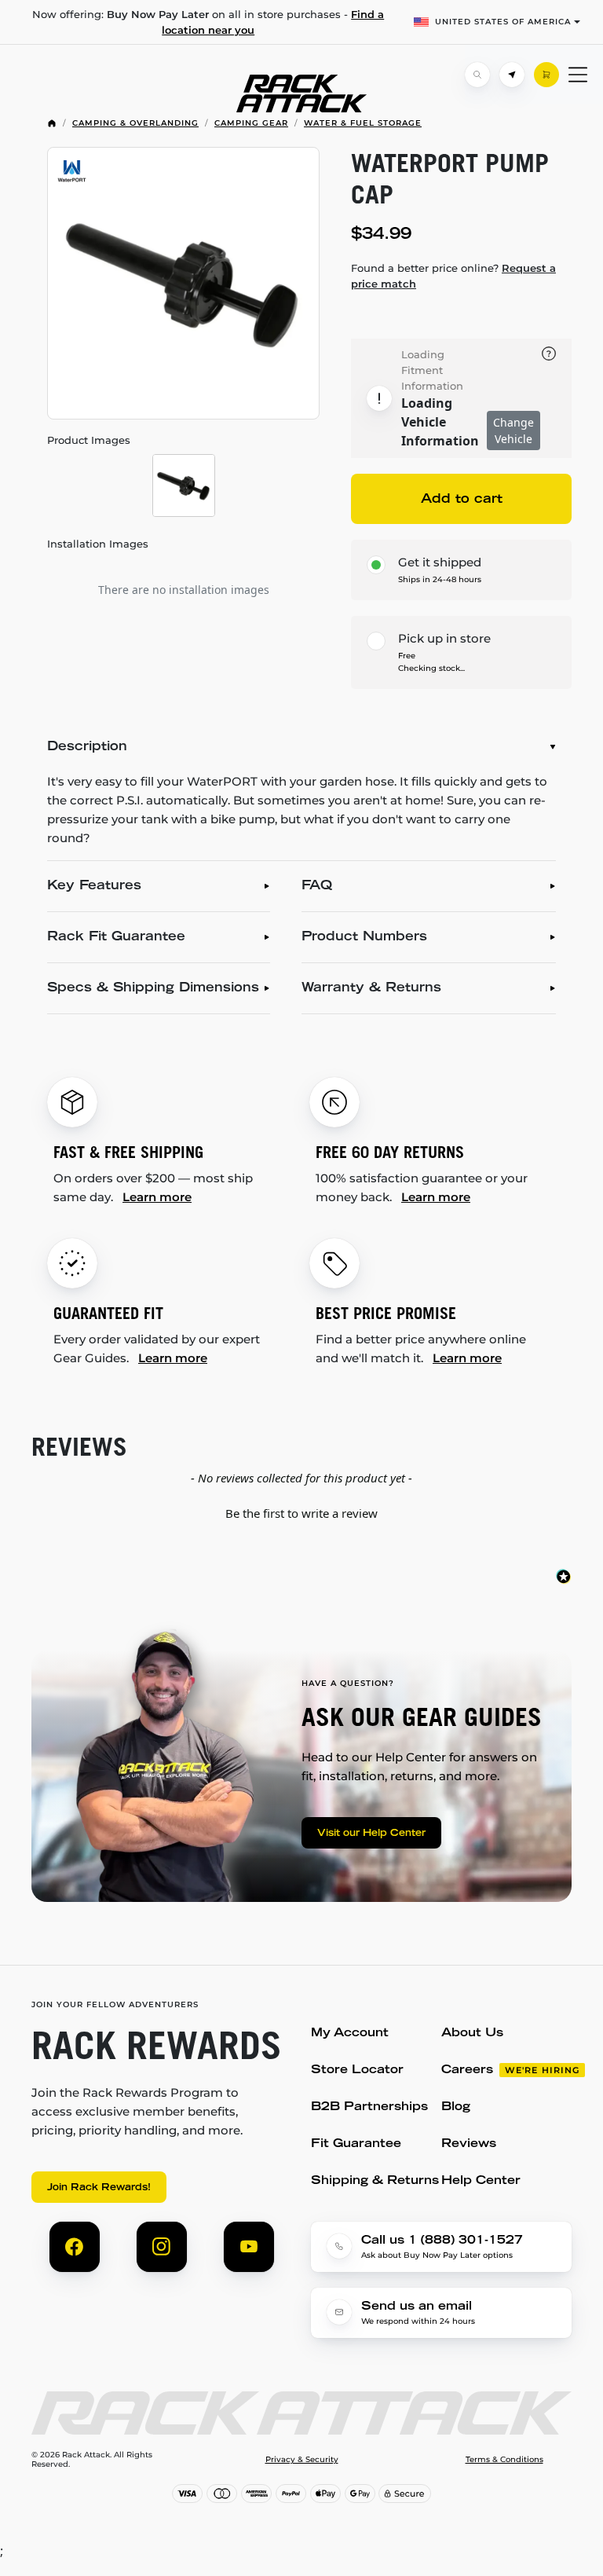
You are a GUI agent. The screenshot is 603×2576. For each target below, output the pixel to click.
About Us (472, 2034)
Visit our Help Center (371, 1834)
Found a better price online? (453, 276)
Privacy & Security (302, 2460)
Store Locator (357, 2070)
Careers (467, 2070)
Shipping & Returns (375, 2181)
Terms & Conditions (504, 2460)
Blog (456, 2107)
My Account (350, 2034)
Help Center (481, 2181)
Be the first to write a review (301, 1513)
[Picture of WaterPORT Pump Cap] (183, 283)
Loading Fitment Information (432, 370)
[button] (301, 1512)
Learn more (157, 1197)
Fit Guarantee (356, 2144)
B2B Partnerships (369, 2107)
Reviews (469, 2144)
